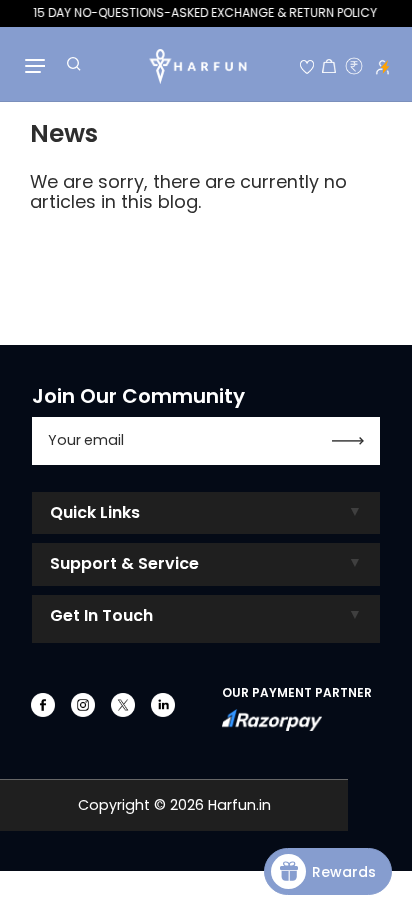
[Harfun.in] (197, 67)
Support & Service (124, 563)
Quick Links (95, 512)
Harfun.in (239, 805)
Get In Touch (101, 615)
